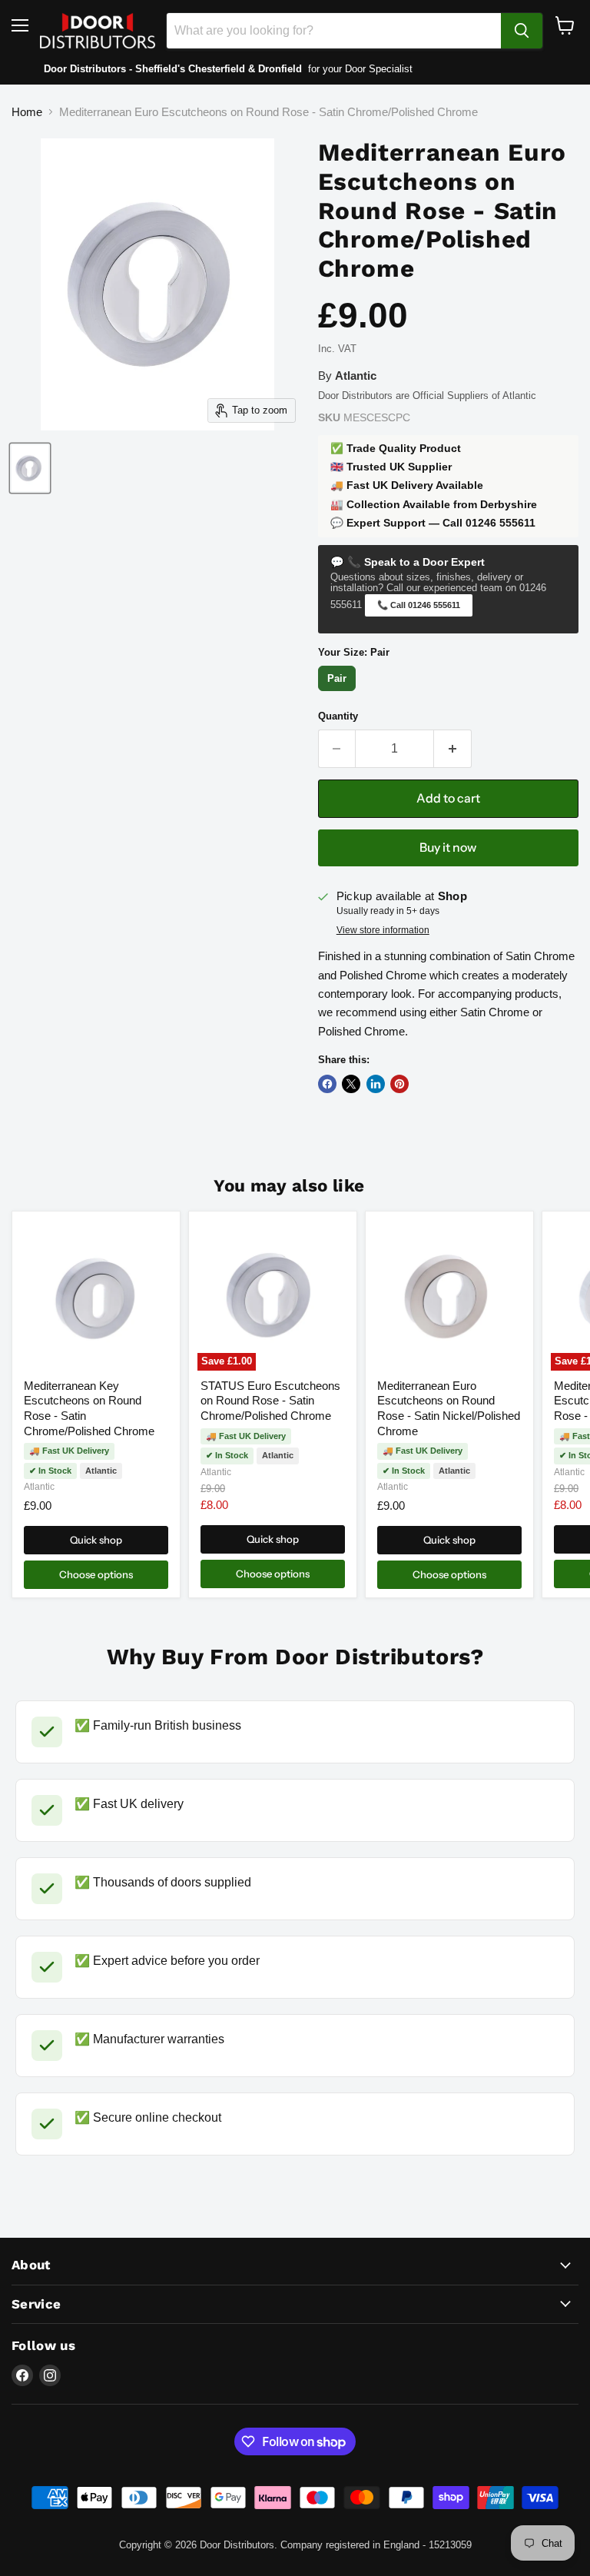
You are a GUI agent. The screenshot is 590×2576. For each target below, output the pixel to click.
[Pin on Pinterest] (399, 1084)
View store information (383, 930)
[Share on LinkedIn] (376, 1084)
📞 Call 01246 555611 (419, 605)
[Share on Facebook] (327, 1084)
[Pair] (339, 691)
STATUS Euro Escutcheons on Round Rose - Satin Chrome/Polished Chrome (270, 1401)
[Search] (522, 31)
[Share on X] (351, 1084)
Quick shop (96, 1540)
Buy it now (448, 848)
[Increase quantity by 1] (453, 749)
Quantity (338, 716)
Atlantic (39, 1487)
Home (27, 112)
